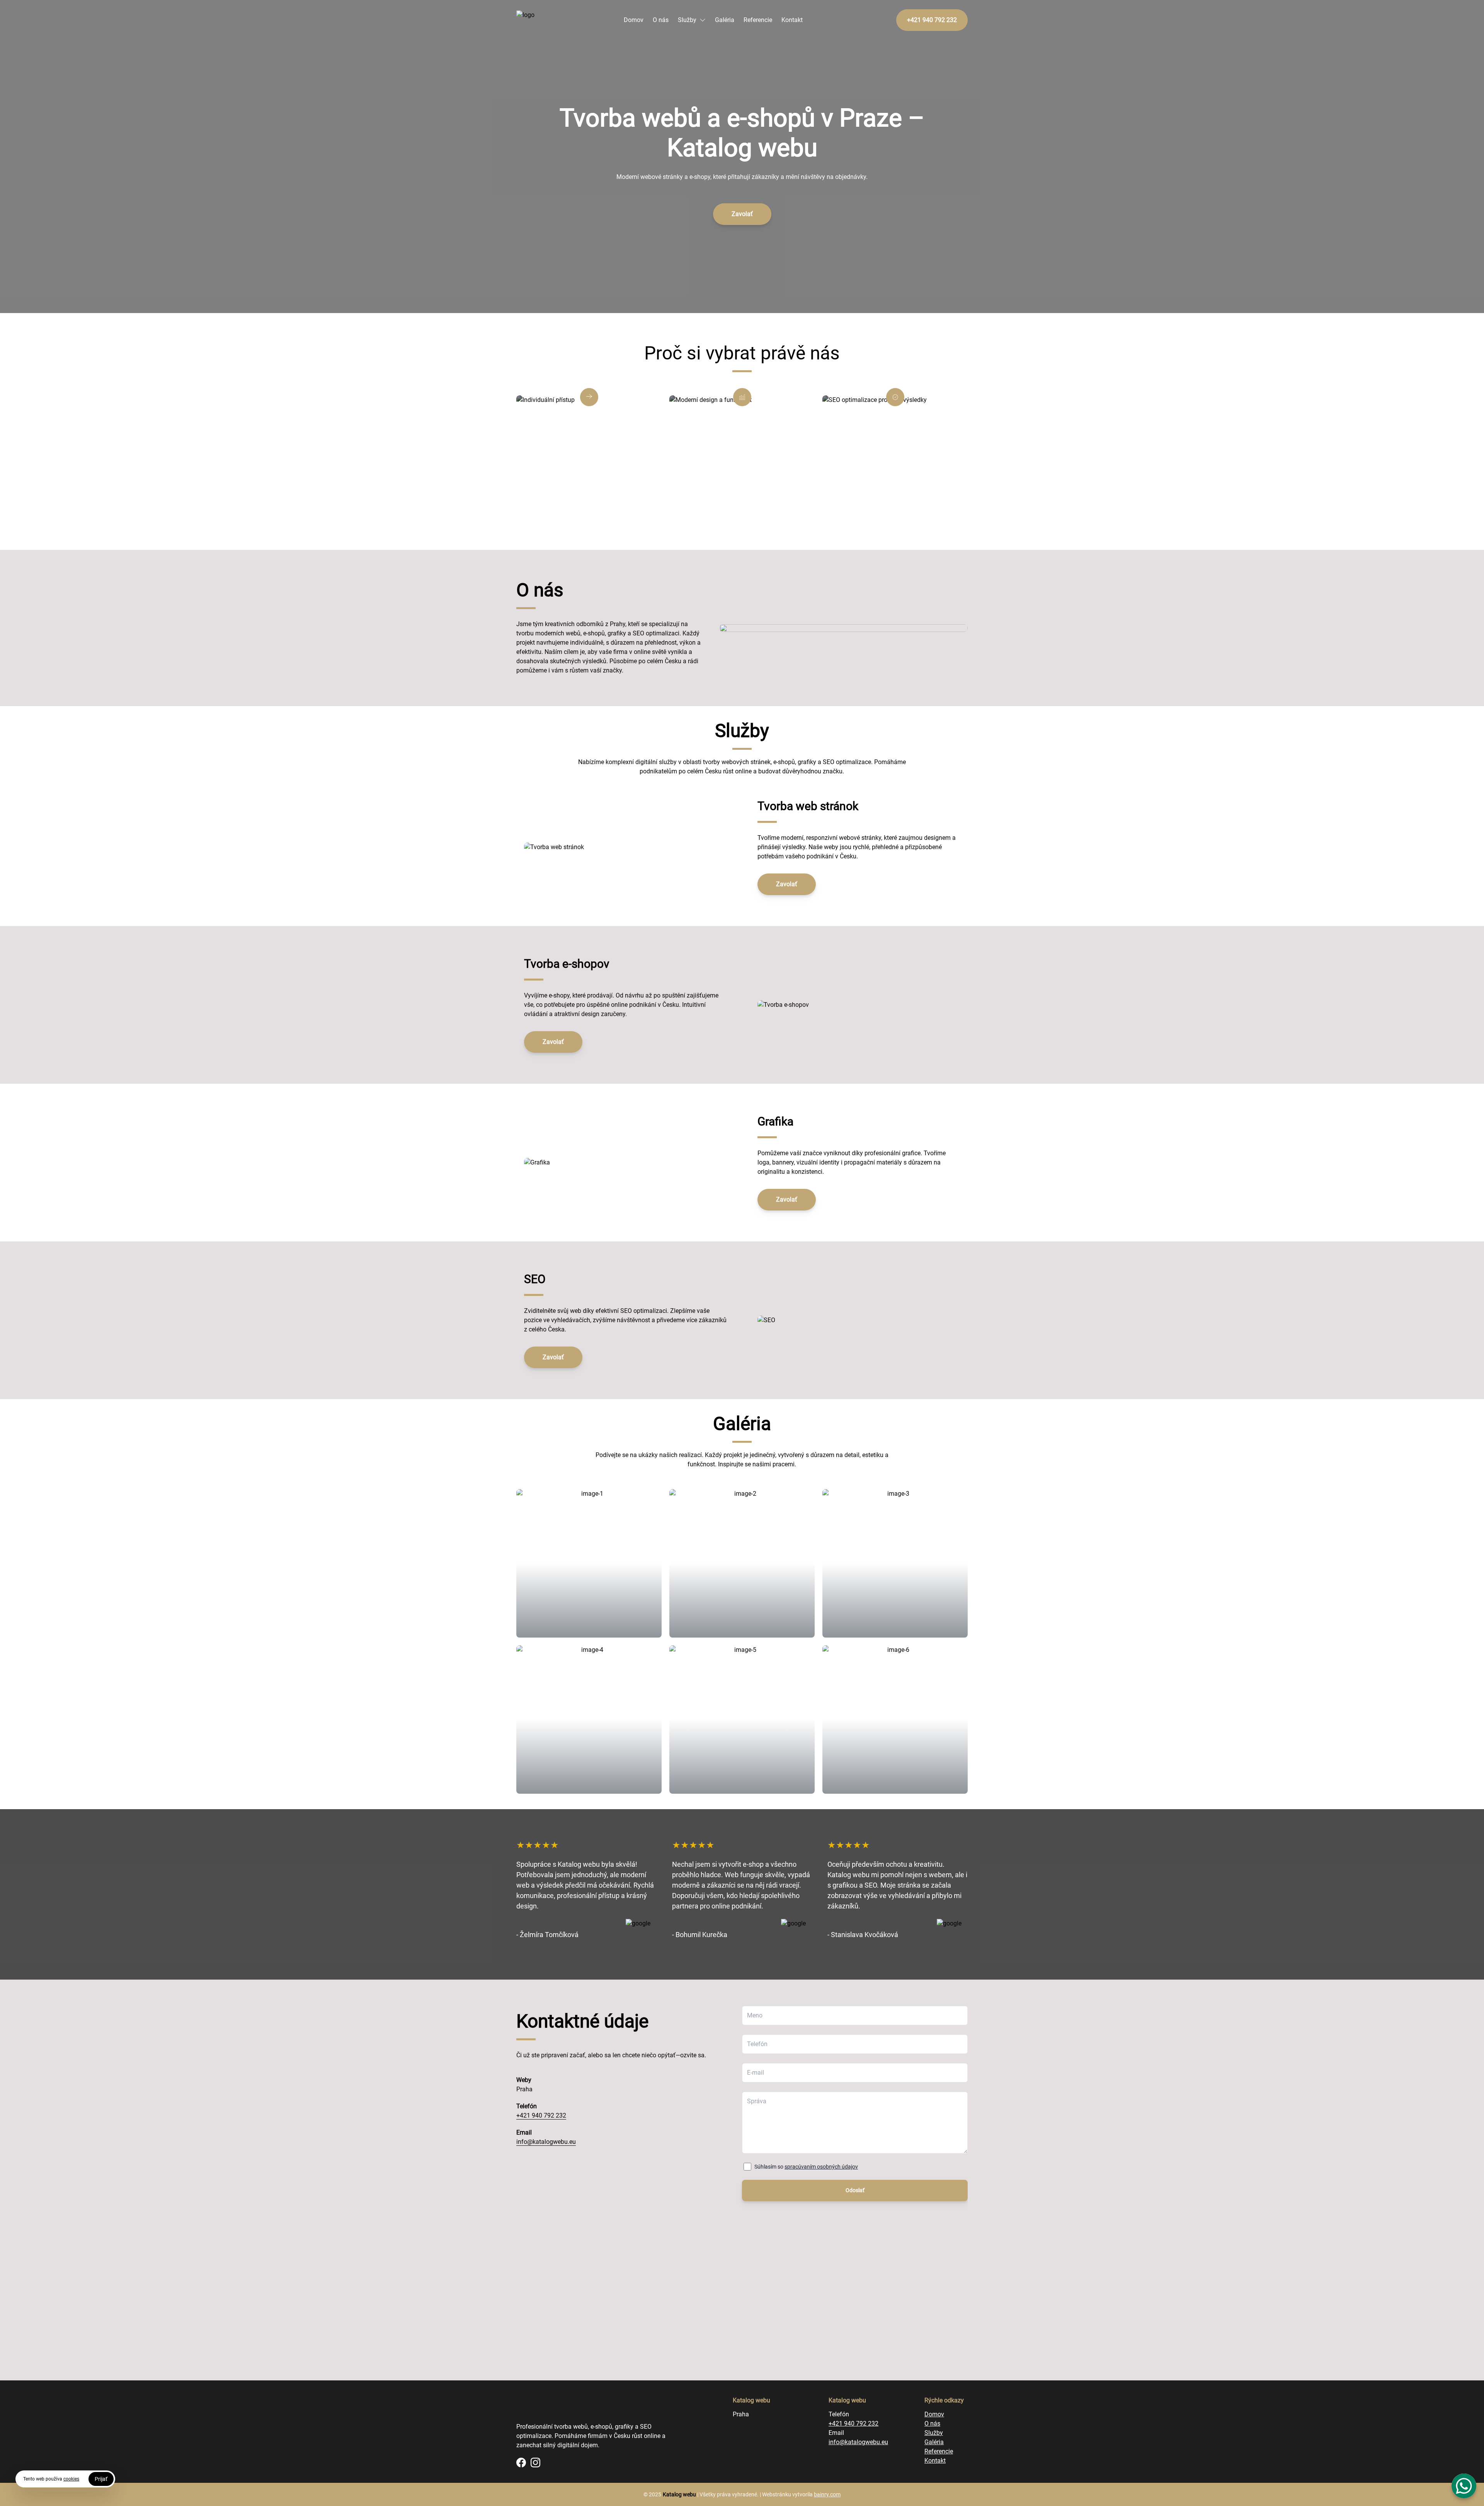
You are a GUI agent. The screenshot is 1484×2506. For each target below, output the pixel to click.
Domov (634, 20)
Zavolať (742, 214)
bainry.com (827, 2494)
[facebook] (521, 2463)
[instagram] (535, 2463)
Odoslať (855, 2190)
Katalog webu (679, 2494)
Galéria (725, 20)
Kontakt (792, 20)
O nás (661, 20)
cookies (71, 2479)
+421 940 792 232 (541, 2115)
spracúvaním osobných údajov (821, 2167)
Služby (687, 20)
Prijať (101, 2479)
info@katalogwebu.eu (546, 2142)
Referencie (758, 20)
